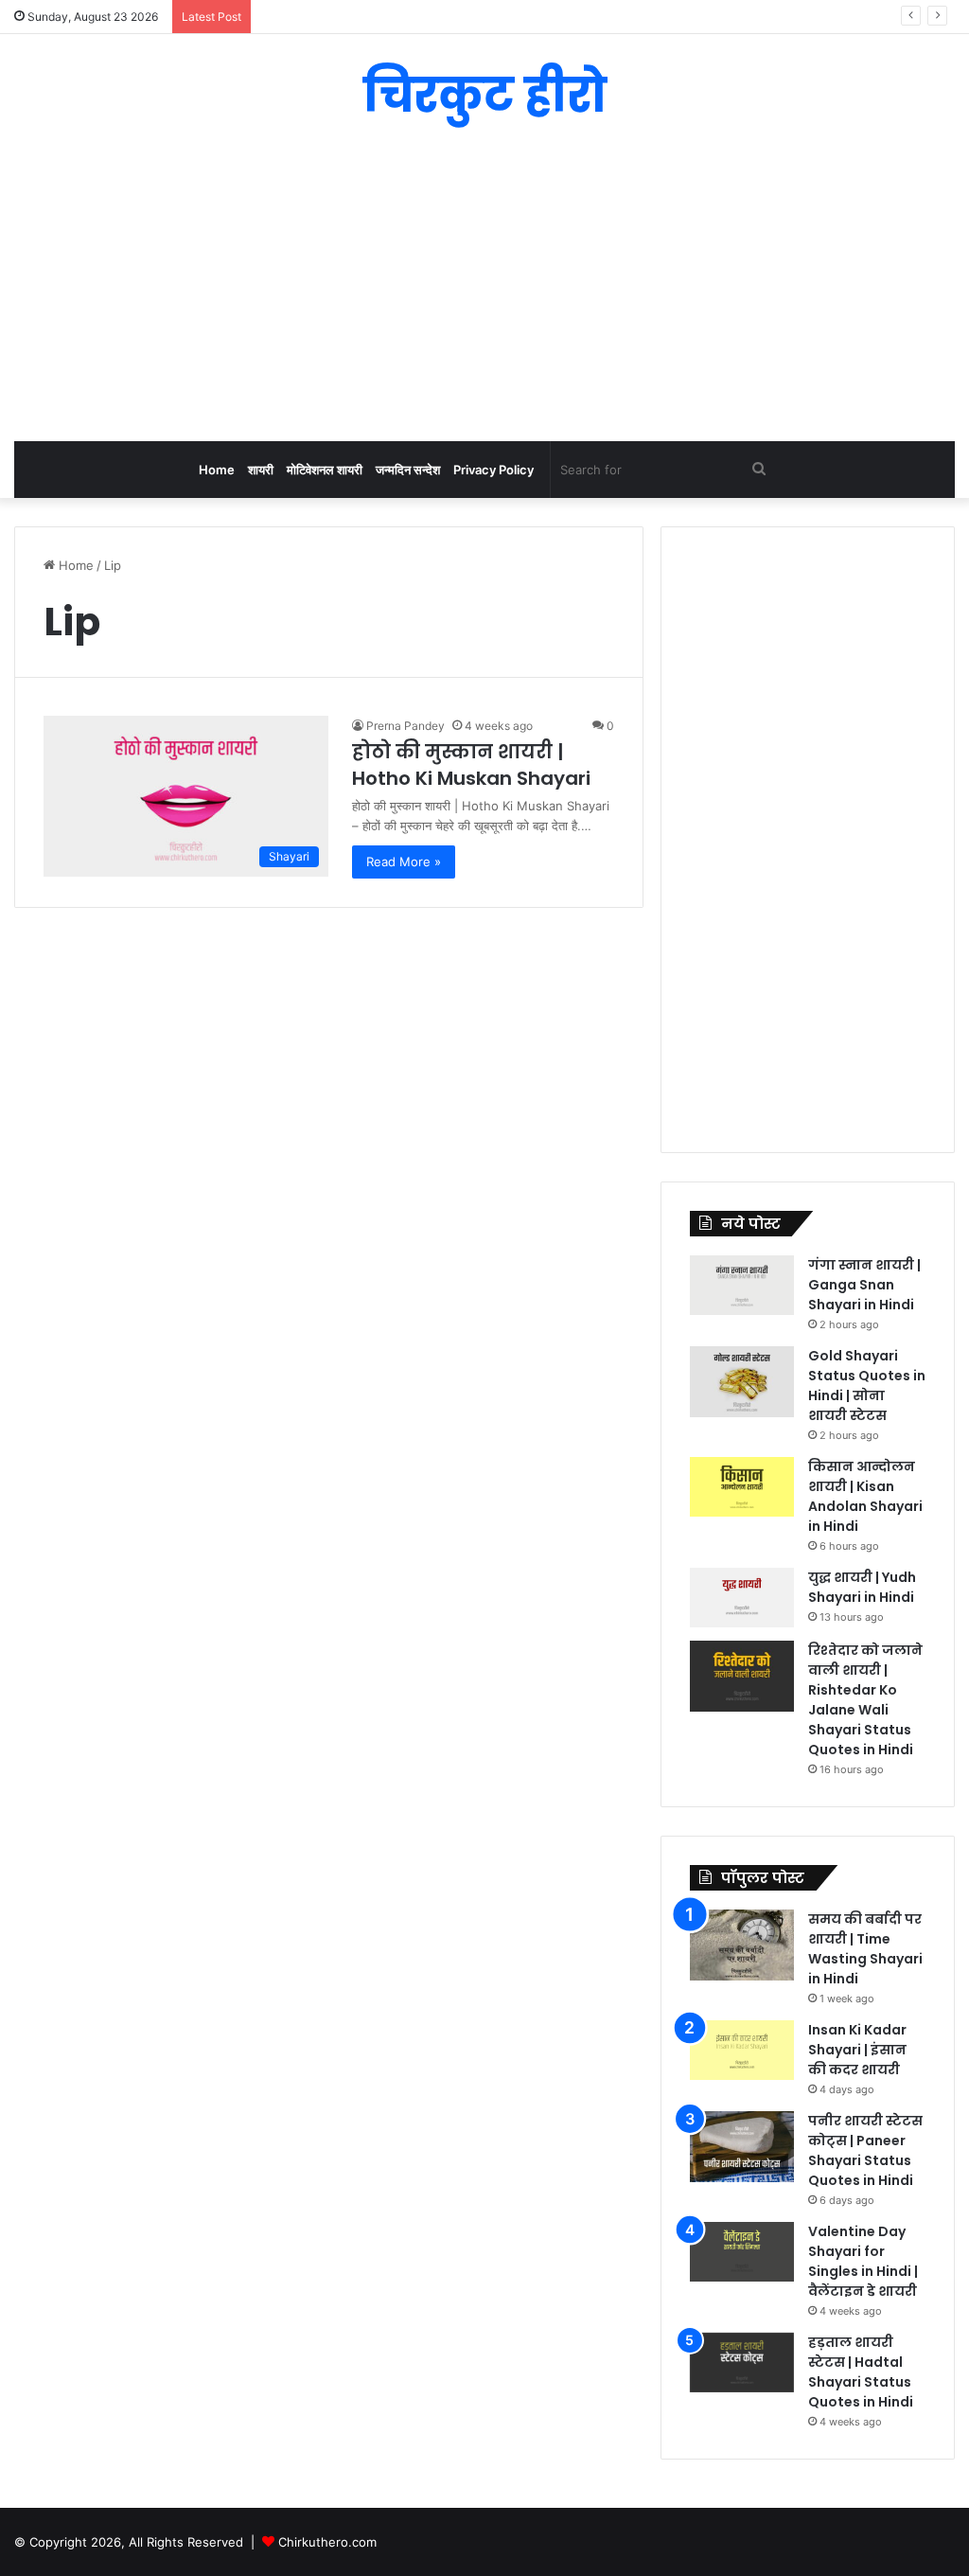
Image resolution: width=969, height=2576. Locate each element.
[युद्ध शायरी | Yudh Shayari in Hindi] (742, 1598)
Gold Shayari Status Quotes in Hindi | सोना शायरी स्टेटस (867, 1386)
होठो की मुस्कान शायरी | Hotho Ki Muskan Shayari (471, 765)
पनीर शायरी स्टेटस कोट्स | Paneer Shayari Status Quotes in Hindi (865, 2150)
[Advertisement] (484, 290)
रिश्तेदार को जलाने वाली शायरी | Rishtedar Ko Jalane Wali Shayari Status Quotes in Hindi (865, 1700)
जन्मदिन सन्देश (408, 470)
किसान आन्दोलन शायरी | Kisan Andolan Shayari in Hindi (865, 1496)
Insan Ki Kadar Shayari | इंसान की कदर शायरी (857, 2050)
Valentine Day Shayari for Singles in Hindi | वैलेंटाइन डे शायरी (863, 2261)
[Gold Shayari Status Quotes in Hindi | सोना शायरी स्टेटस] (742, 1382)
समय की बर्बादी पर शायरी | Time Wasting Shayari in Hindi (865, 1949)
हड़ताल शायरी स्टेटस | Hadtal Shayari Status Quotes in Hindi (861, 2372)
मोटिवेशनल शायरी (325, 470)
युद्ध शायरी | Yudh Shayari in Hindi (862, 1587)
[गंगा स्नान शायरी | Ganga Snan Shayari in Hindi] (742, 1285)
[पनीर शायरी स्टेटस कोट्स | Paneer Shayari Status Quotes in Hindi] (742, 2147)
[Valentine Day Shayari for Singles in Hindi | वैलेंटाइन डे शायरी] (742, 2252)
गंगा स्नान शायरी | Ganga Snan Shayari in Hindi (864, 1285)
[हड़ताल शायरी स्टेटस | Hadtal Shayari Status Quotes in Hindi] (742, 2363)
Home (217, 470)
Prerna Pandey (405, 726)
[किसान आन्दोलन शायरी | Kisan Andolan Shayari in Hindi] (742, 1487)
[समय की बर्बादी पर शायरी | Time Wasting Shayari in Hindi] (742, 1945)
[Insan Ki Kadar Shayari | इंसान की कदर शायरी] (742, 2050)
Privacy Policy (493, 470)
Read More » (404, 862)
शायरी (261, 470)
